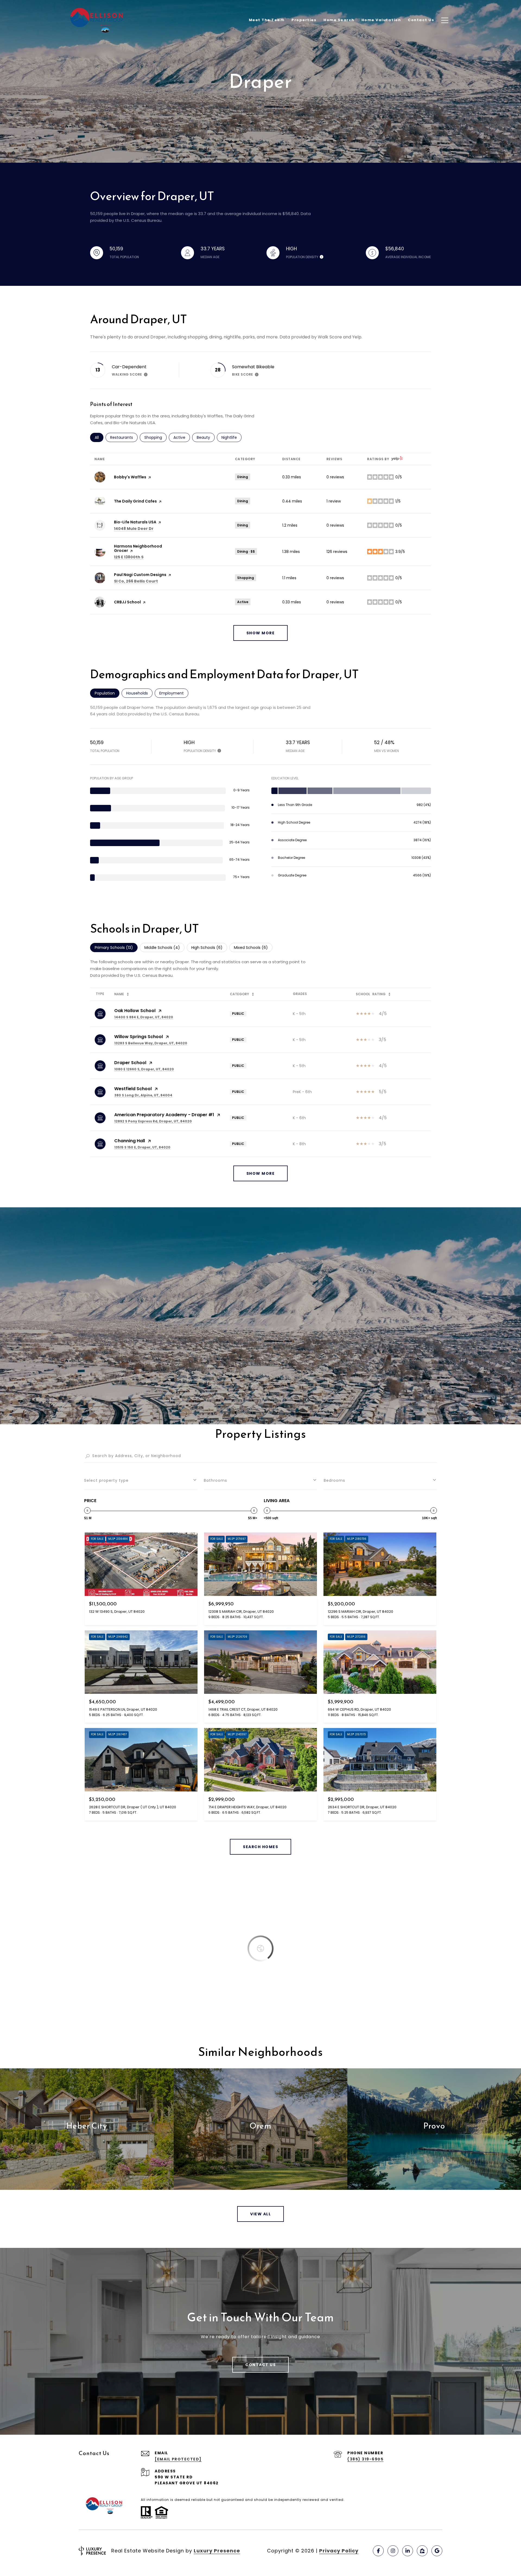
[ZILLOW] (422, 2551)
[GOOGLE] (437, 2551)
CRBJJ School (127, 602)
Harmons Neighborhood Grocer (138, 548)
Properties (304, 20)
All (99, 437)
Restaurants (124, 437)
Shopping (155, 437)
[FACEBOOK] (378, 2551)
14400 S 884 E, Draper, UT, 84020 (144, 1017)
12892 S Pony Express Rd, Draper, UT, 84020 (153, 1121)
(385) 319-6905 (365, 2459)
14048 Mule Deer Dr (134, 529)
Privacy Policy (339, 2551)
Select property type (106, 1480)
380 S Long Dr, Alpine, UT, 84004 (143, 1095)
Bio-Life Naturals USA (135, 522)
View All (260, 2214)
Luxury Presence (217, 2551)
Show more (261, 633)
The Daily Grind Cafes (135, 501)
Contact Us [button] (260, 2365)
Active (182, 437)
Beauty (206, 437)
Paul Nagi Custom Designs (140, 575)
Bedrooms (334, 1480)
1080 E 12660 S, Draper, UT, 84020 (144, 1069)
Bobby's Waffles (130, 477)
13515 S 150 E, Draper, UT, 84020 (142, 1147)
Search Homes (260, 1847)
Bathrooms (215, 1480)
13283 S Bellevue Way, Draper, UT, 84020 (151, 1043)
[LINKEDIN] (408, 2551)
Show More (261, 1173)
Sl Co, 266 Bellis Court (136, 581)
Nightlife (231, 437)
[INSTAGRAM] (393, 2551)
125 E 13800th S (129, 557)
